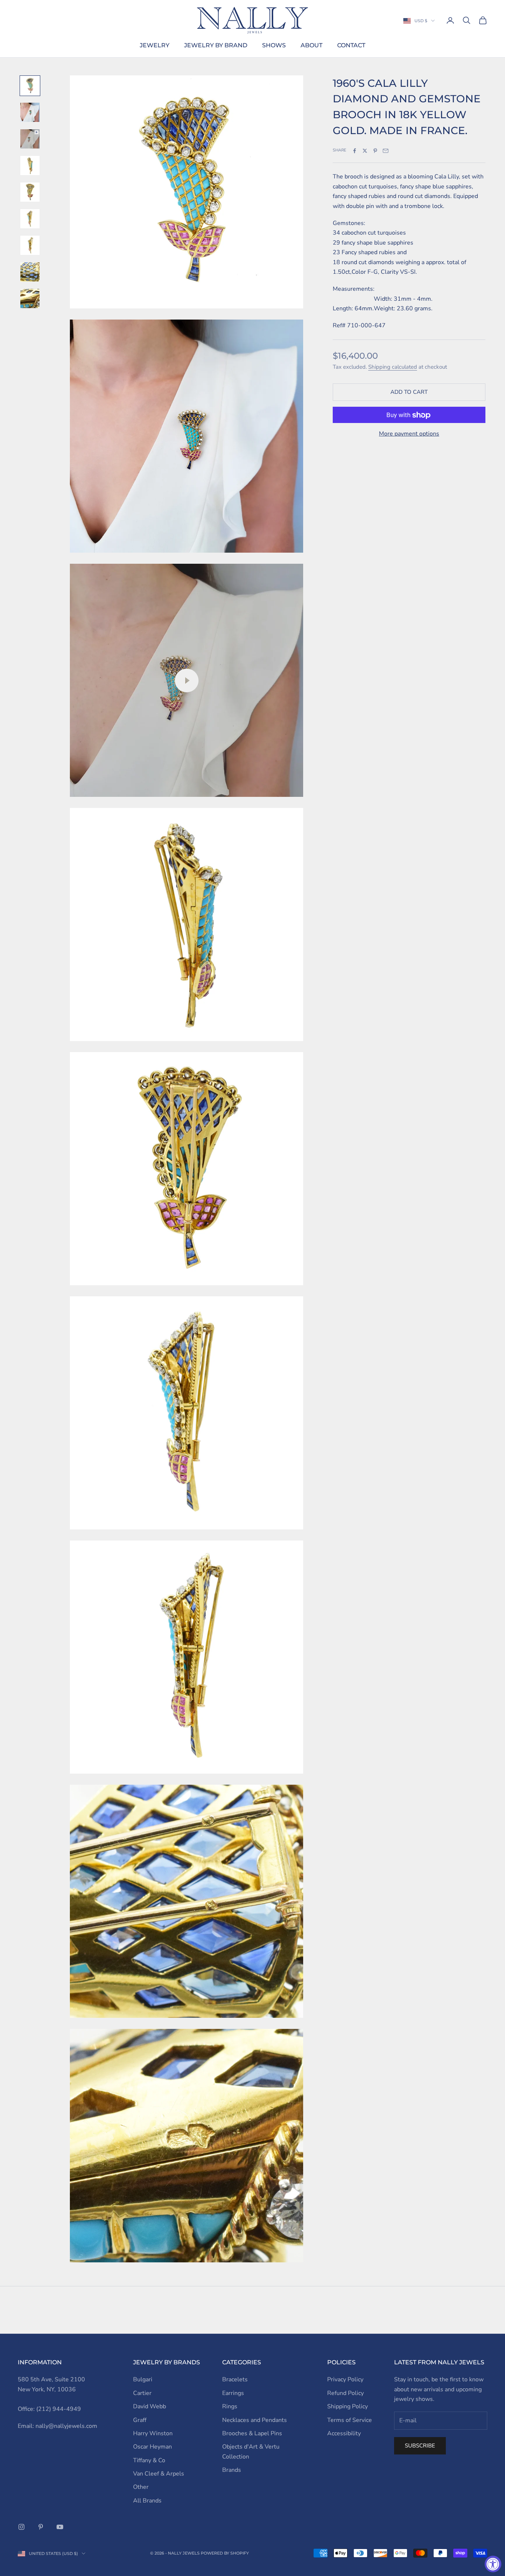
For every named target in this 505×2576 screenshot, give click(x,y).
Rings (230, 2406)
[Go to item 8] (30, 272)
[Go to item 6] (30, 219)
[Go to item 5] (30, 192)
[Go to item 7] (30, 245)
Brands (232, 2470)
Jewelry (155, 45)
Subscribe (420, 2446)
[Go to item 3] (30, 139)
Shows (274, 45)
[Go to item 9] (30, 298)
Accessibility (344, 2433)
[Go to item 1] (30, 86)
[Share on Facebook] (355, 151)
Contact (351, 45)
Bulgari (143, 2379)
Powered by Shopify (225, 2553)
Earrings (233, 2393)
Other (141, 2487)
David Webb (150, 2406)
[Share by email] (386, 151)
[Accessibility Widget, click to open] (493, 2564)
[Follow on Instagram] (21, 2527)
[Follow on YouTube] (60, 2527)
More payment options (409, 434)
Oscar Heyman (152, 2447)
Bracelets (235, 2379)
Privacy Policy (345, 2379)
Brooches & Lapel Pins (252, 2433)
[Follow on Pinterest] (41, 2527)
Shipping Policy (348, 2406)
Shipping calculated (393, 367)
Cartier (142, 2393)
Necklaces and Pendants (255, 2420)
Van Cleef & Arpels (159, 2474)
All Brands (147, 2501)
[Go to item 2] (30, 112)
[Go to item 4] (30, 166)
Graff (140, 2420)
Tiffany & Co (149, 2460)
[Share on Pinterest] (375, 151)
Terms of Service (350, 2420)
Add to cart (409, 392)
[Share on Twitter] (365, 151)
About (311, 45)
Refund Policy (345, 2393)
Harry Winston (153, 2433)
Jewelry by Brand (216, 45)
